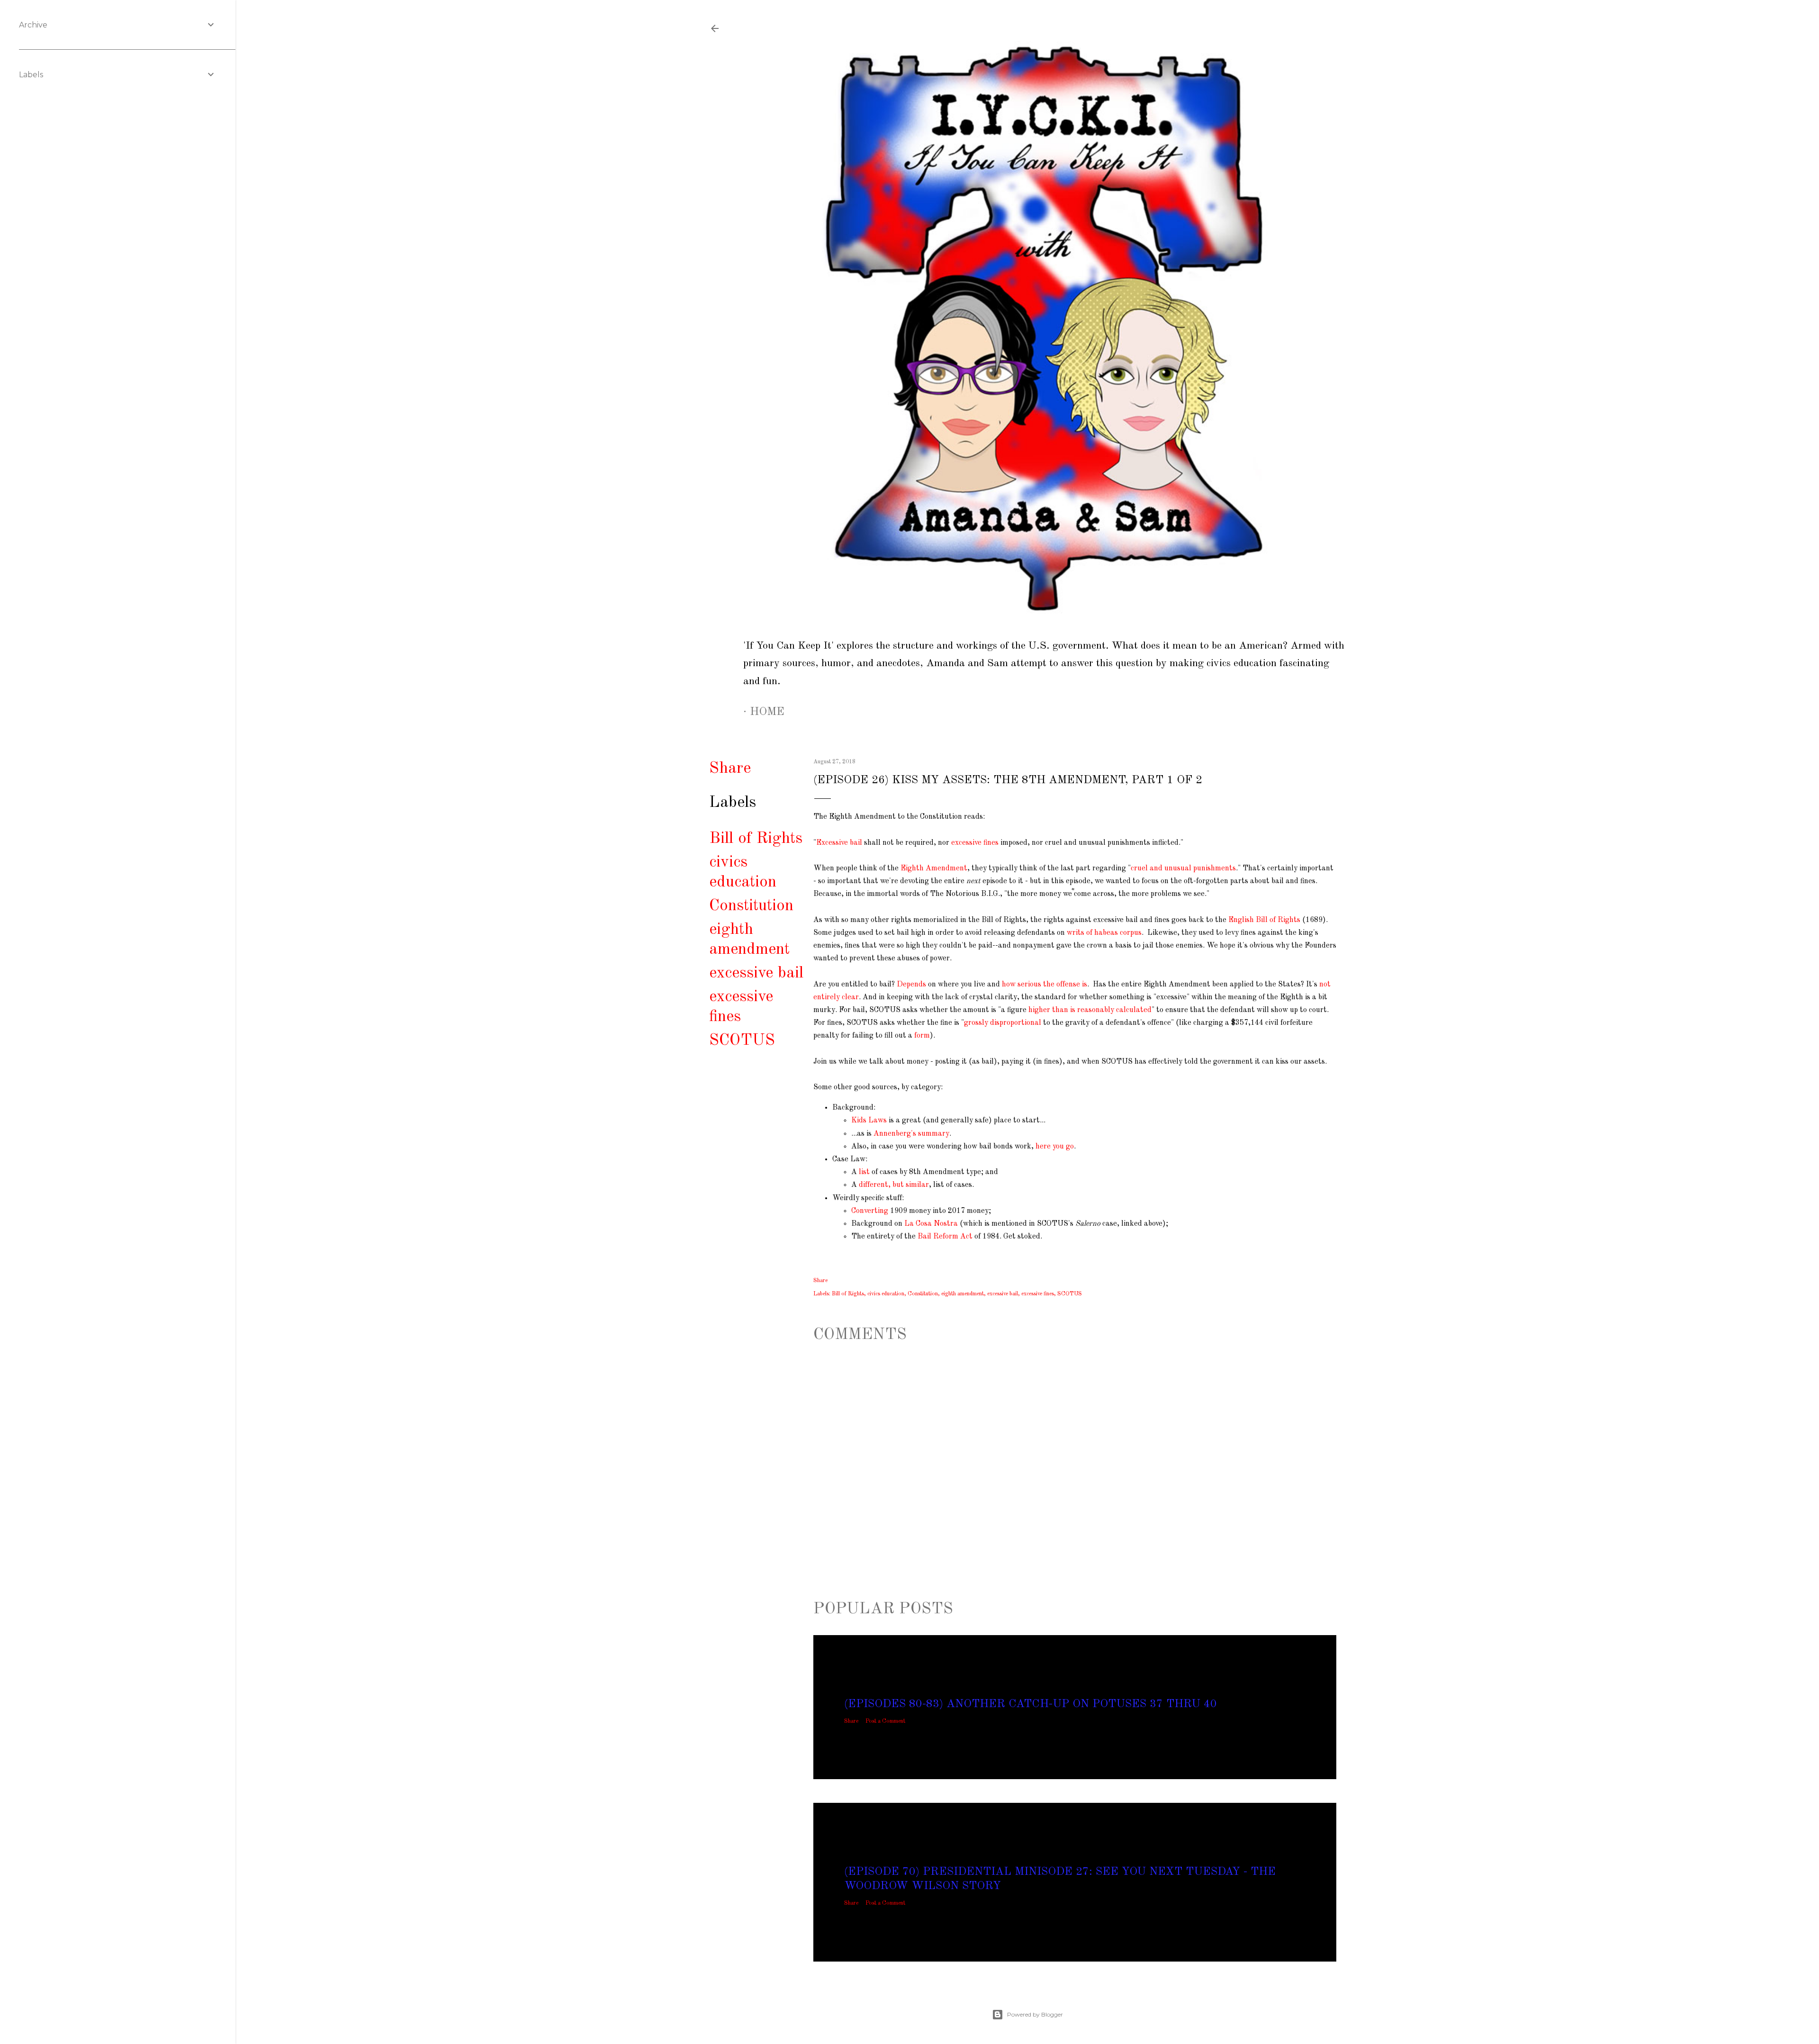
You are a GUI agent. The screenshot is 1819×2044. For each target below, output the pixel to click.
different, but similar (894, 1185)
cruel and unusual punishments (1183, 868)
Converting (870, 1211)
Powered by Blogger (1035, 2014)
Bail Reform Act (945, 1237)
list (864, 1172)
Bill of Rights (756, 839)
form (922, 1036)
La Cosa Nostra (931, 1224)
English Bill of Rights (1264, 920)
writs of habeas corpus (1104, 933)
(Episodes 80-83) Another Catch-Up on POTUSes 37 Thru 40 (1031, 1704)
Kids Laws (869, 1121)
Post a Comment (885, 1721)
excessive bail (756, 973)
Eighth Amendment (934, 868)
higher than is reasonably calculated (1090, 1010)
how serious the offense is (1045, 985)
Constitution (751, 906)
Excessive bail (839, 843)
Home (767, 712)
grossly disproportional (1003, 1023)
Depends (911, 985)
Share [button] (730, 769)
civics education (886, 1294)
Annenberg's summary (911, 1134)
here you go (1055, 1147)
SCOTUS (742, 1040)
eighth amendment (963, 1294)
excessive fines (975, 843)
